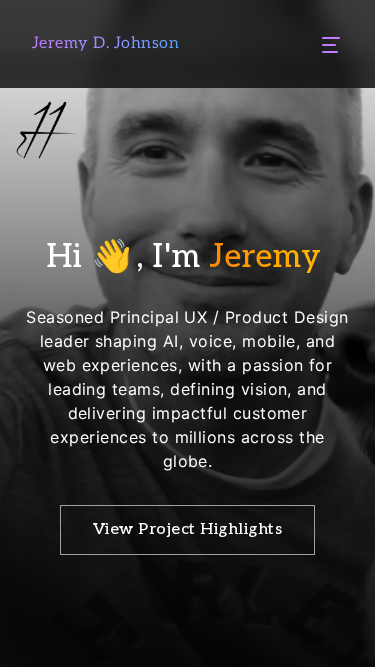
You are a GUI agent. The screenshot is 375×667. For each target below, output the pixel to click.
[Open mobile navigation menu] (331, 44)
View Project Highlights (187, 529)
